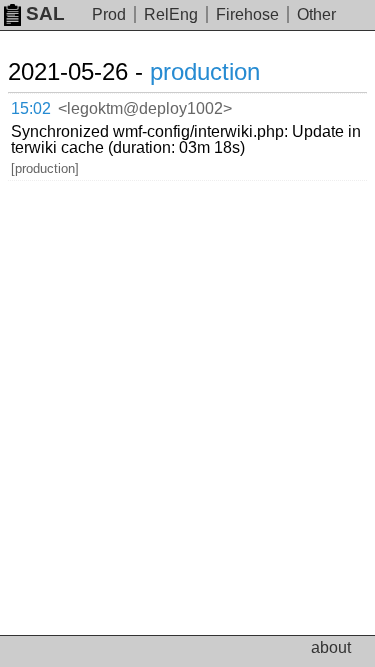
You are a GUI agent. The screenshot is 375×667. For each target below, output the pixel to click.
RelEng (171, 14)
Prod (109, 14)
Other (316, 14)
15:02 (31, 108)
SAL (45, 13)
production (205, 71)
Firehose (247, 14)
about (331, 647)
